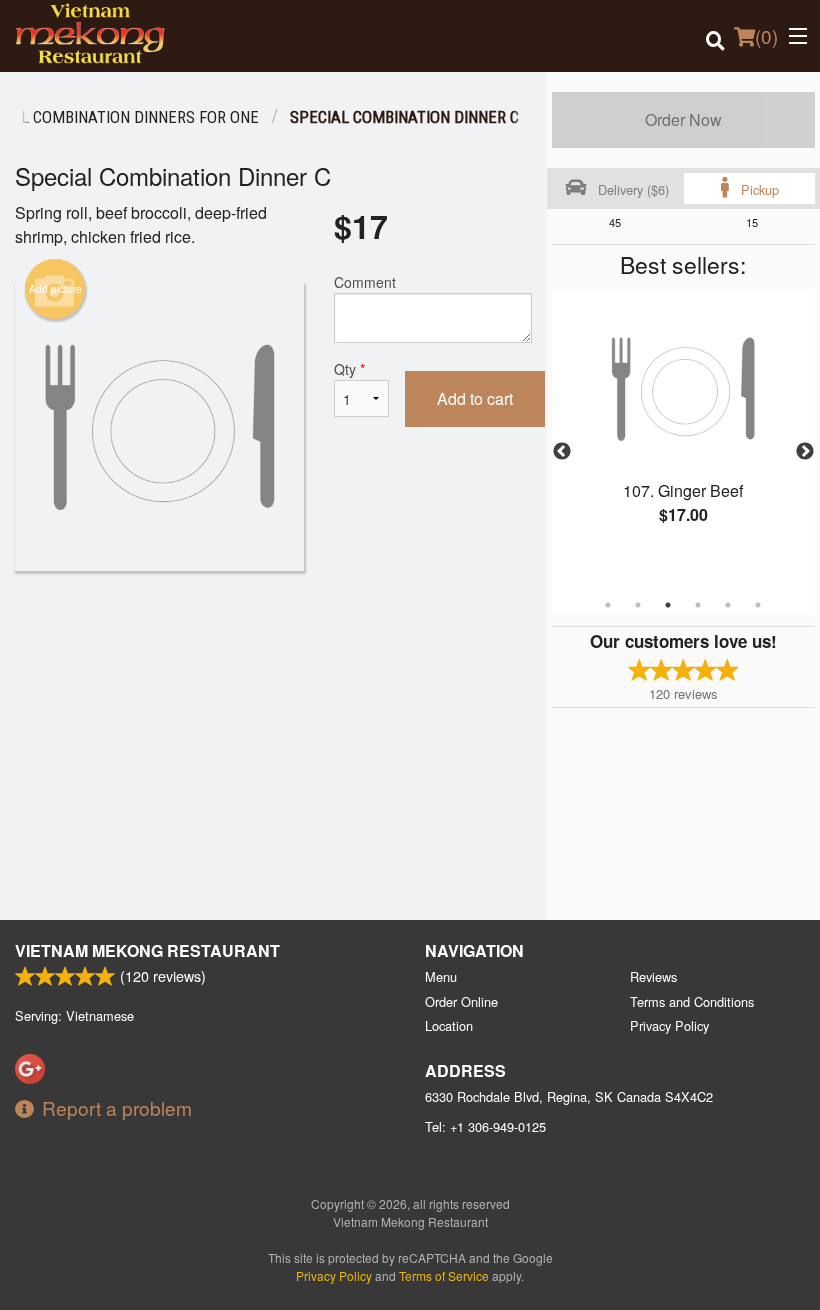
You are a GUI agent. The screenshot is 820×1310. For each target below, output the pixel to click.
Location (449, 1025)
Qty (349, 369)
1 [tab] (608, 605)
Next (805, 452)
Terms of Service (444, 1275)
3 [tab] (668, 605)
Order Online (461, 1001)
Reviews (653, 976)
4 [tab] (698, 605)
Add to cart (475, 398)
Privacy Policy (669, 1025)
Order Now (683, 119)
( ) (766, 35)
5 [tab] (728, 605)
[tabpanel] (683, 428)
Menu (441, 976)
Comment (365, 282)
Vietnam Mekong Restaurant (147, 950)
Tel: (485, 1126)
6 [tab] (758, 605)
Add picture (55, 289)
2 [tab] (638, 605)
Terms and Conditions (692, 1001)
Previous (562, 452)
